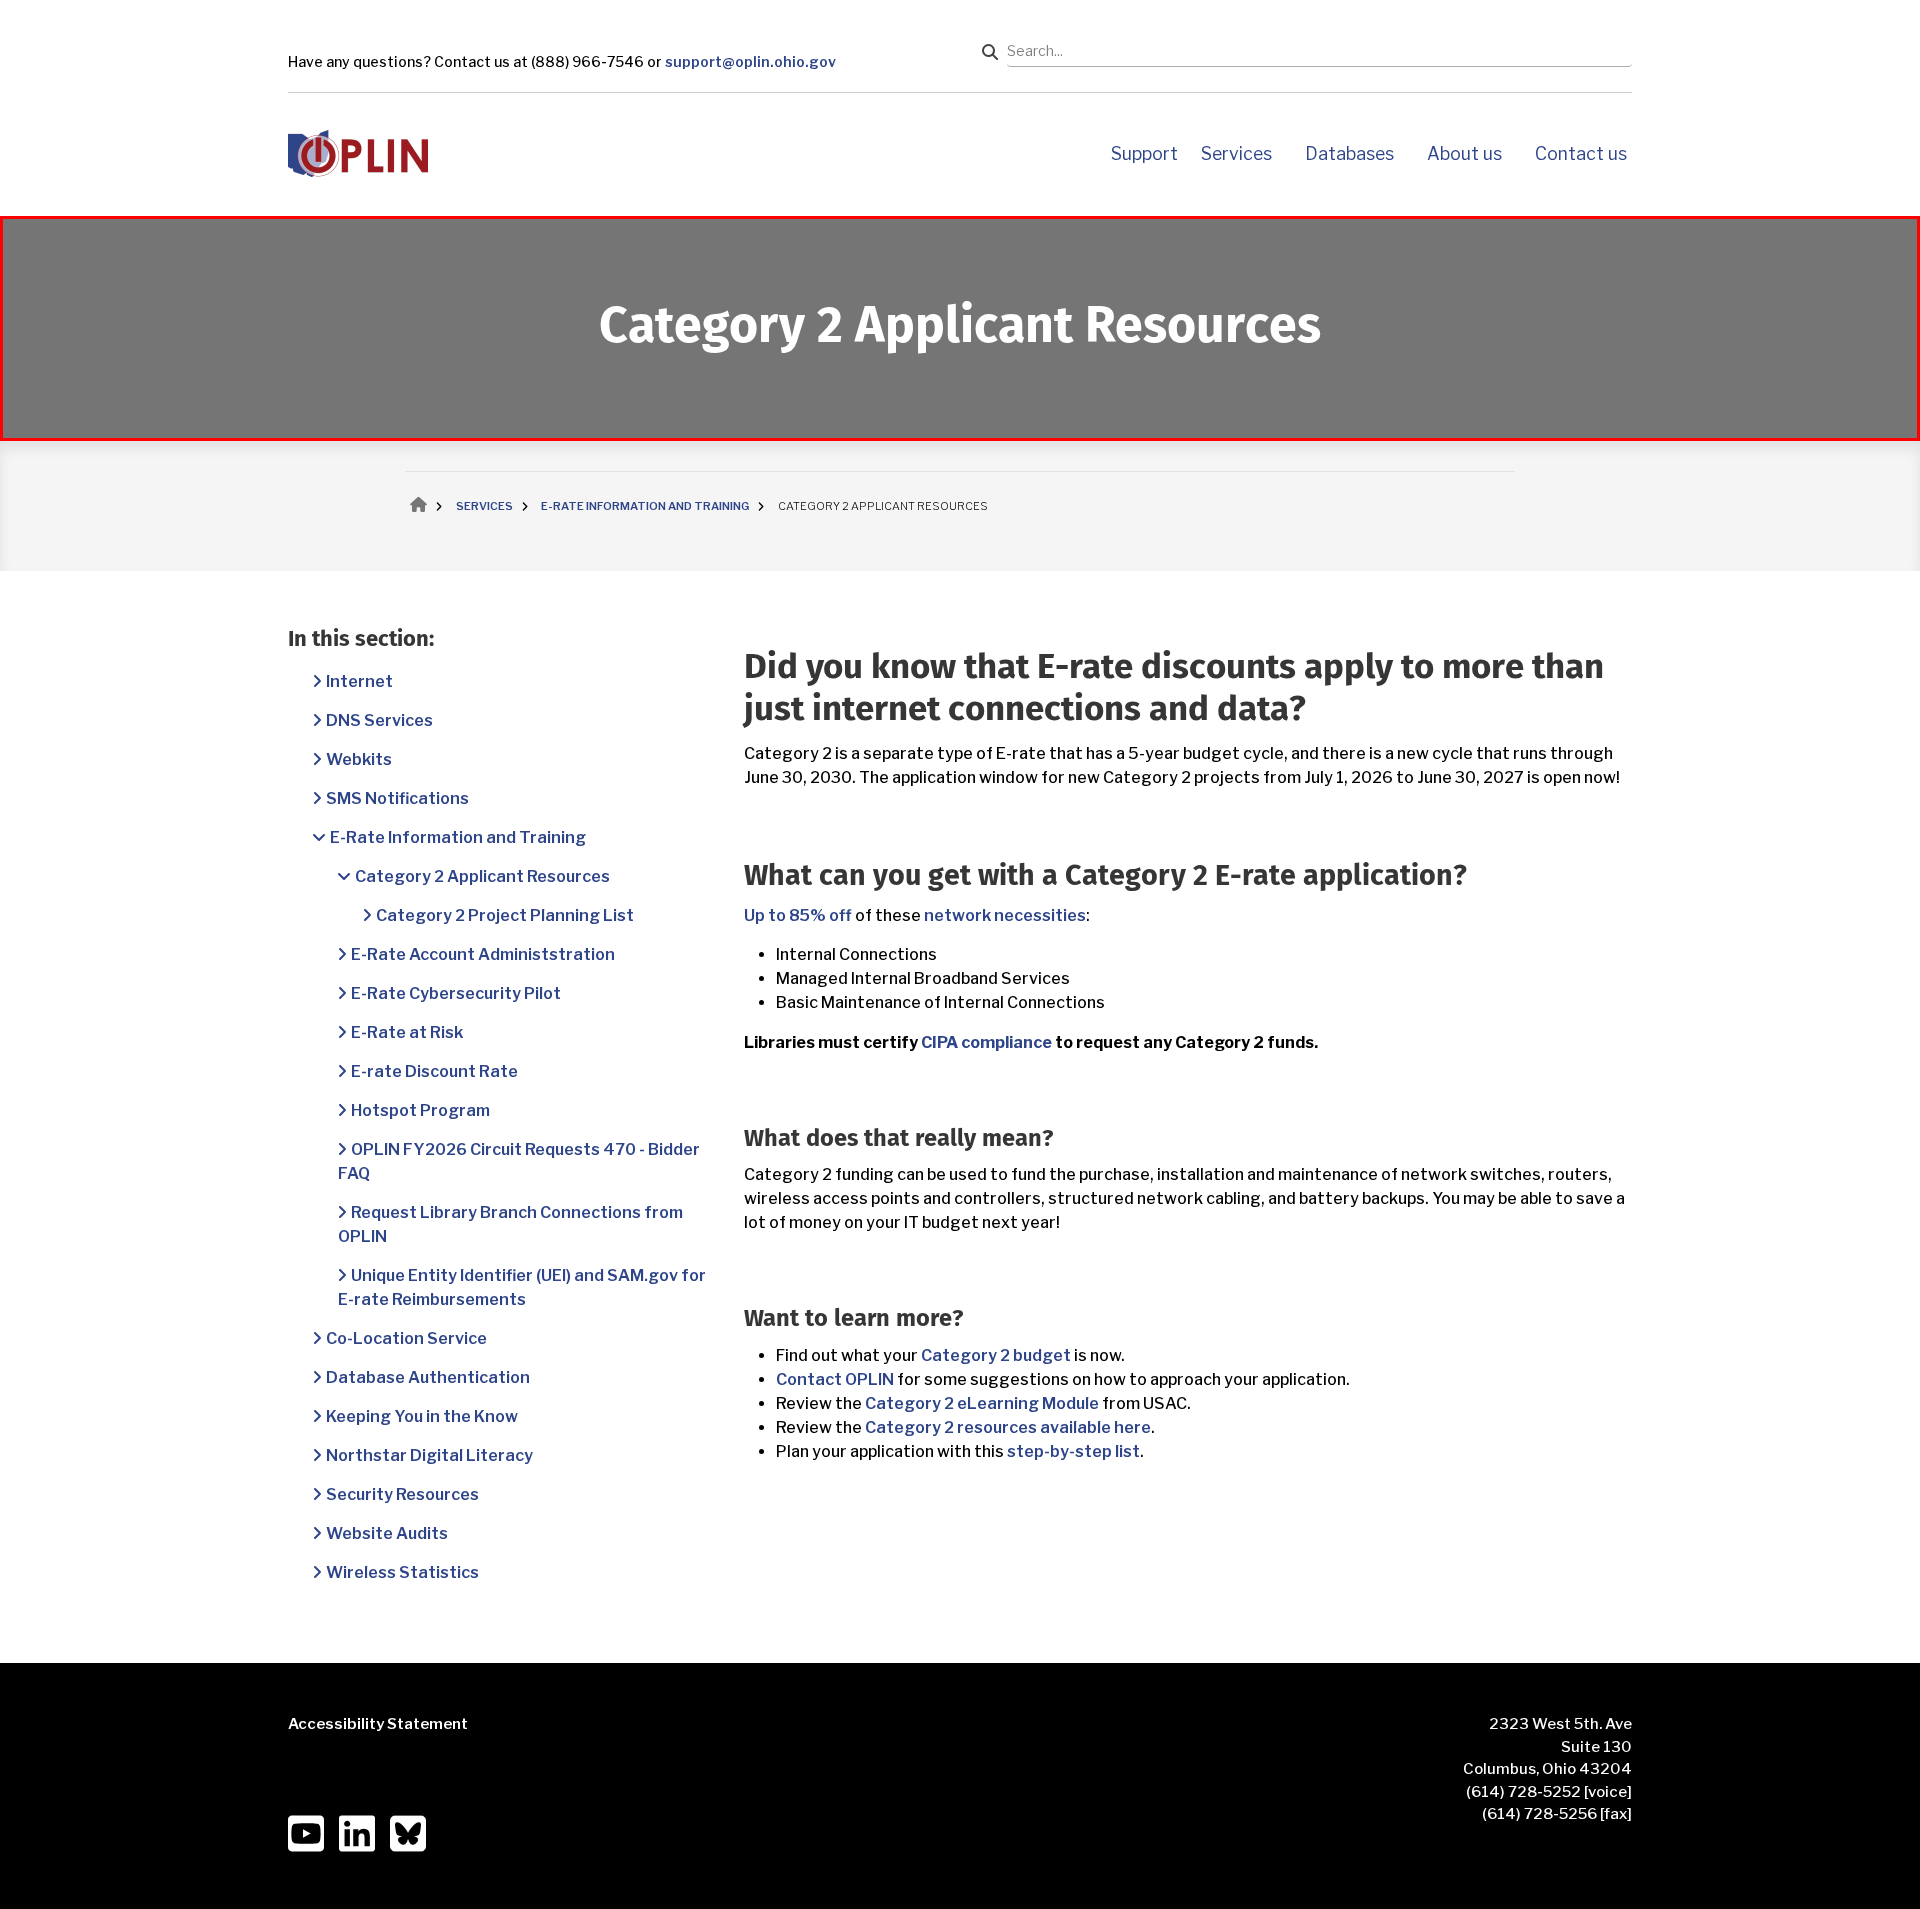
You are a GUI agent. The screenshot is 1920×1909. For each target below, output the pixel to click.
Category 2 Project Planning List (505, 915)
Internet (359, 681)
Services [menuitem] (1236, 153)
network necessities (1005, 915)
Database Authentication (428, 1377)
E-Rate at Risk (407, 1032)
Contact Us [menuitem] (1581, 153)
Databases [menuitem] (1349, 153)
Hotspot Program (420, 1110)
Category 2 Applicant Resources (482, 876)
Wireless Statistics (402, 1572)
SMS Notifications (397, 798)
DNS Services (379, 720)
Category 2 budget (996, 1355)
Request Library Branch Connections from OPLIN (510, 1224)
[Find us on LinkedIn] (357, 1833)
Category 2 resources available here (1008, 1427)
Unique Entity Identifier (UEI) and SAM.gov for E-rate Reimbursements (522, 1287)
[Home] (358, 152)
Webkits (359, 759)
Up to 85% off (798, 915)
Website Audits (387, 1533)
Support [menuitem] (1144, 153)
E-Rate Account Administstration (483, 954)
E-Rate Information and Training (458, 837)
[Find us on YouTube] (306, 1833)
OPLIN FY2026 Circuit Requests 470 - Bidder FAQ (519, 1161)
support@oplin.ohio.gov (750, 61)
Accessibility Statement (378, 1724)
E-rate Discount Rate (434, 1071)
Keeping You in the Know (422, 1416)
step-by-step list (1073, 1451)
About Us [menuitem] (1464, 153)
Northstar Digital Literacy (429, 1455)
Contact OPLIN (835, 1379)
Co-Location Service (406, 1338)
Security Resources (402, 1494)
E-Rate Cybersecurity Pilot (456, 993)
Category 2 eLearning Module (982, 1403)
